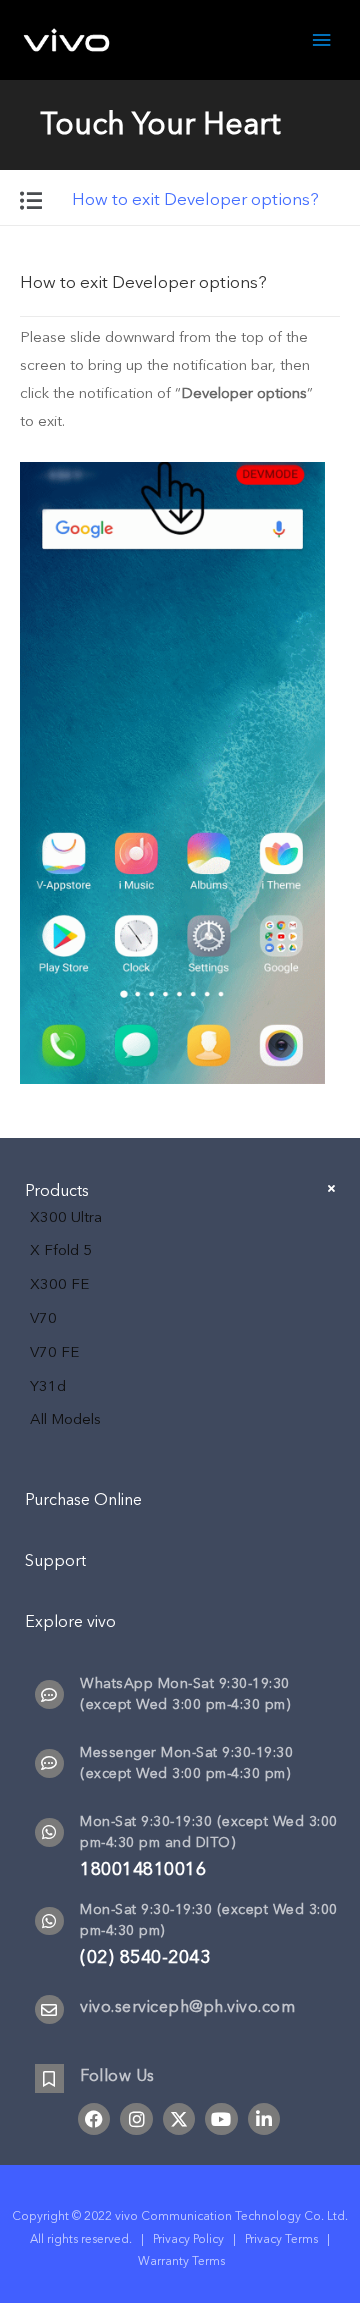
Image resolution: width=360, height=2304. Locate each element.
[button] (180, 281)
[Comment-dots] (49, 1694)
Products (57, 1191)
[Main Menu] (322, 40)
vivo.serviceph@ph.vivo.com (187, 2007)
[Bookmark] (49, 2078)
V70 (43, 1318)
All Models (65, 1419)
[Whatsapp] (49, 1832)
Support (55, 1561)
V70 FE (54, 1352)
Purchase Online (83, 1500)
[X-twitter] (179, 2119)
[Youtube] (221, 2119)
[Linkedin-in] (264, 2119)
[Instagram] (136, 2119)
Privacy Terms (281, 2239)
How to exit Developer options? (143, 282)
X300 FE (59, 1284)
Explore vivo (70, 1622)
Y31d (48, 1386)
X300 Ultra (66, 1217)
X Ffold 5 (61, 1250)
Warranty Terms (183, 2261)
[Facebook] (94, 2119)
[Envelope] (49, 2009)
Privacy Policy (188, 2239)
